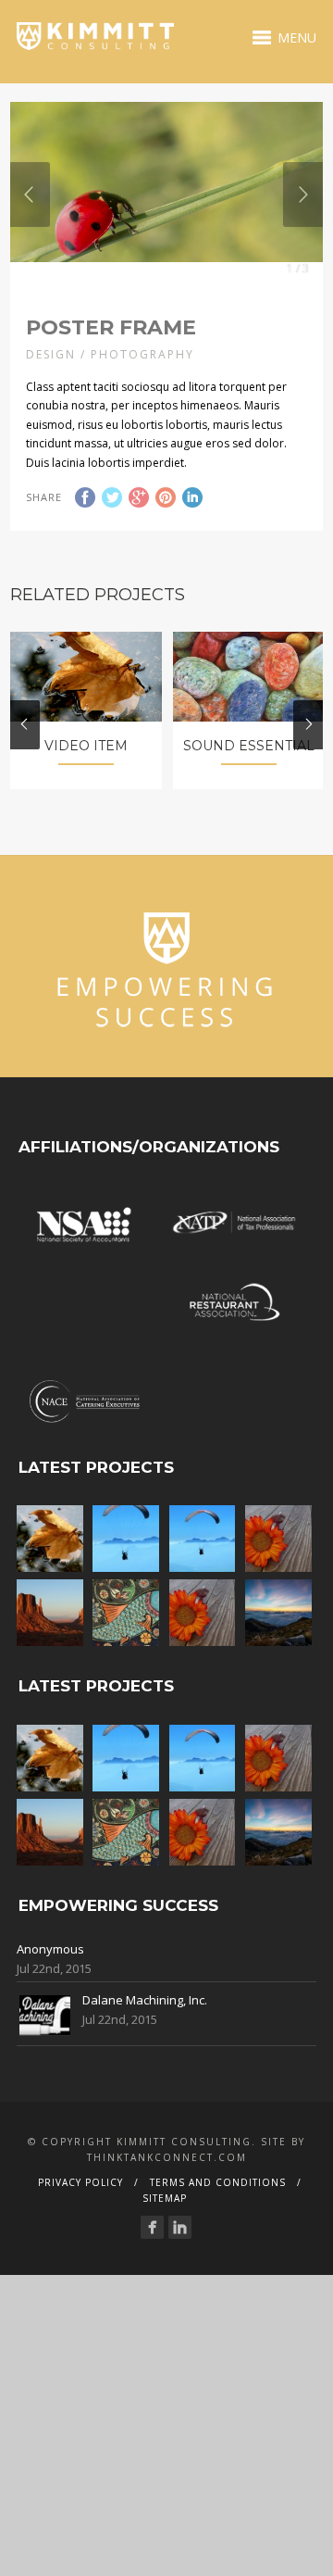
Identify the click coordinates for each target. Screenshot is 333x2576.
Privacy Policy (80, 2182)
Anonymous (50, 1949)
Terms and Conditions (218, 2182)
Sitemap (165, 2198)
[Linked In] (180, 2227)
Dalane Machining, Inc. (145, 2000)
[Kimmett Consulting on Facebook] (152, 2227)
